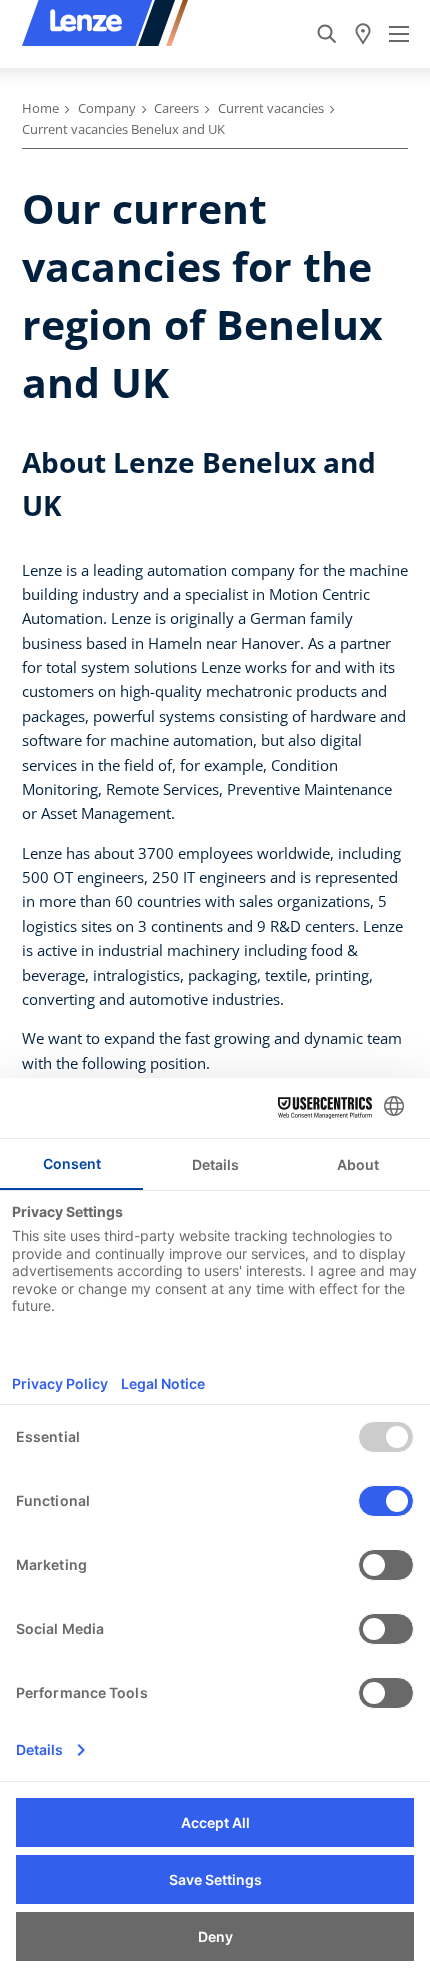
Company (107, 108)
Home (40, 108)
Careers (176, 108)
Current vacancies (271, 108)
